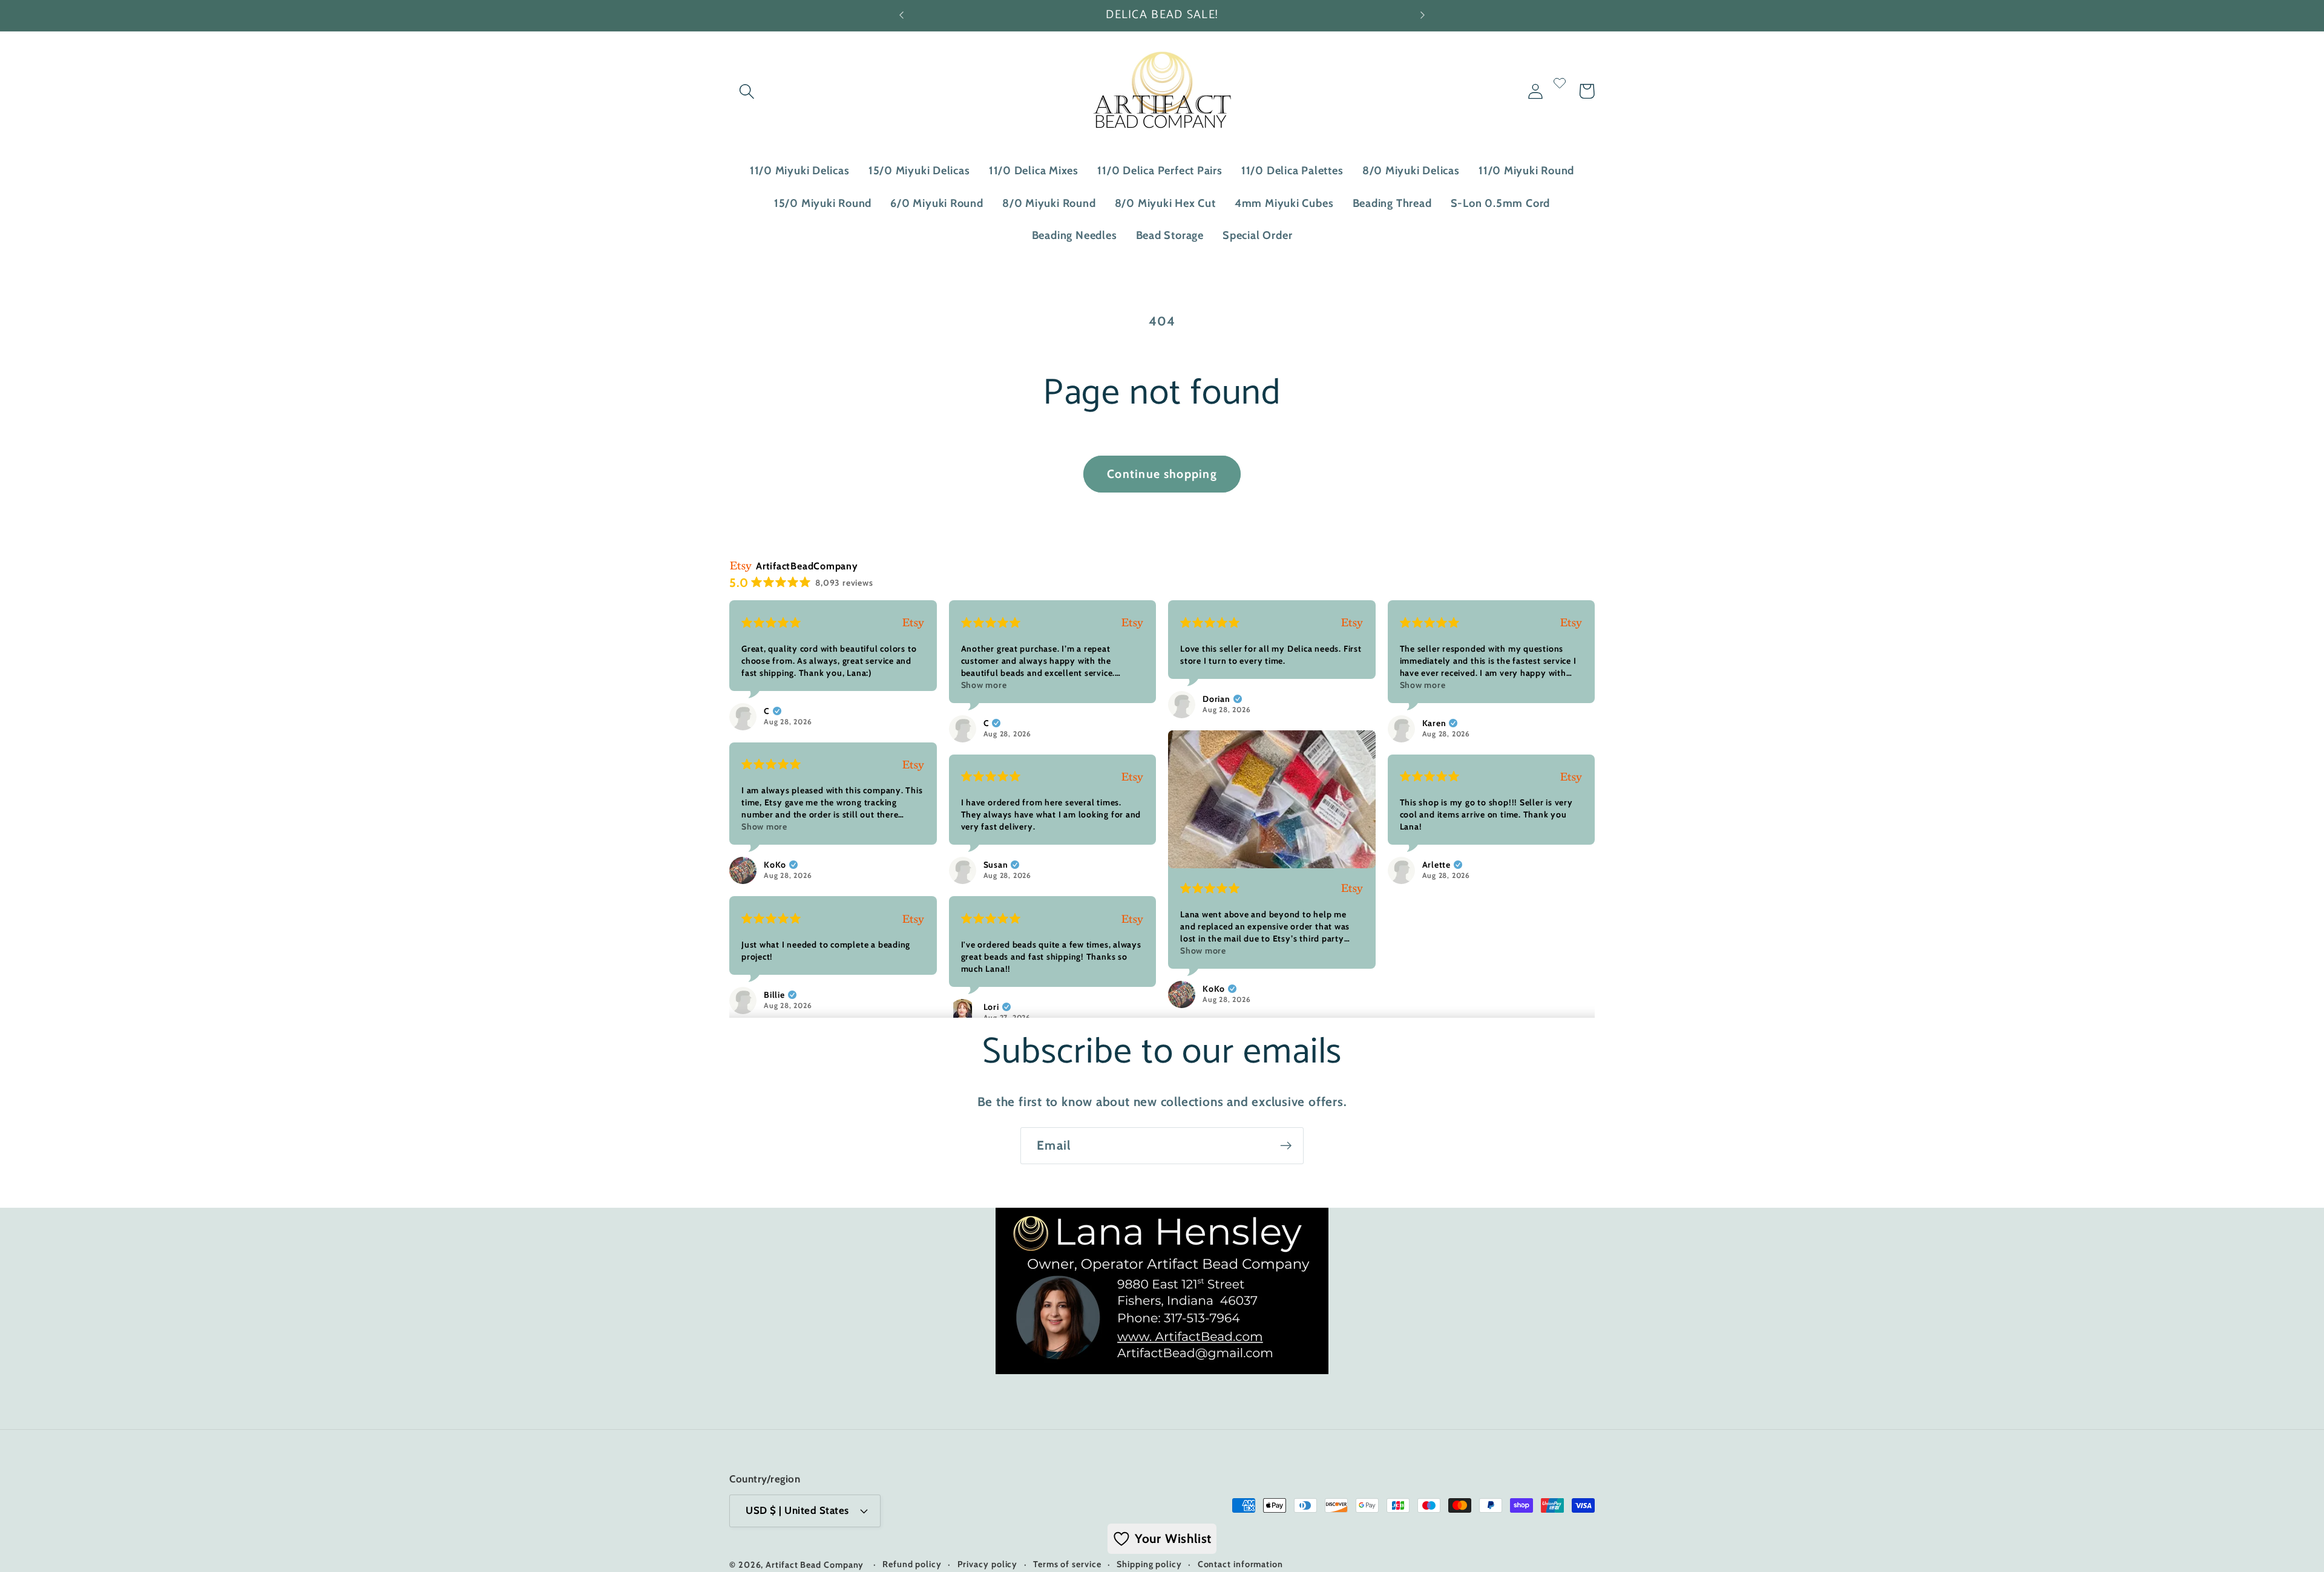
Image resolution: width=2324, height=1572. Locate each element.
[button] (747, 91)
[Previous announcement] (902, 15)
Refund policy (912, 1564)
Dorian (1216, 699)
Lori (991, 1007)
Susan (996, 865)
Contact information (1240, 1564)
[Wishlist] (1560, 91)
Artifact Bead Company (815, 1565)
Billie (774, 995)
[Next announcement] (1422, 15)
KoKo (1214, 989)
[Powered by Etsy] (913, 623)
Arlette (1436, 865)
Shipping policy (1149, 1564)
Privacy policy (988, 1564)
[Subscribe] (1286, 1146)
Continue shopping (1162, 474)
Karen (1434, 723)
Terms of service (1067, 1564)
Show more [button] (984, 685)
